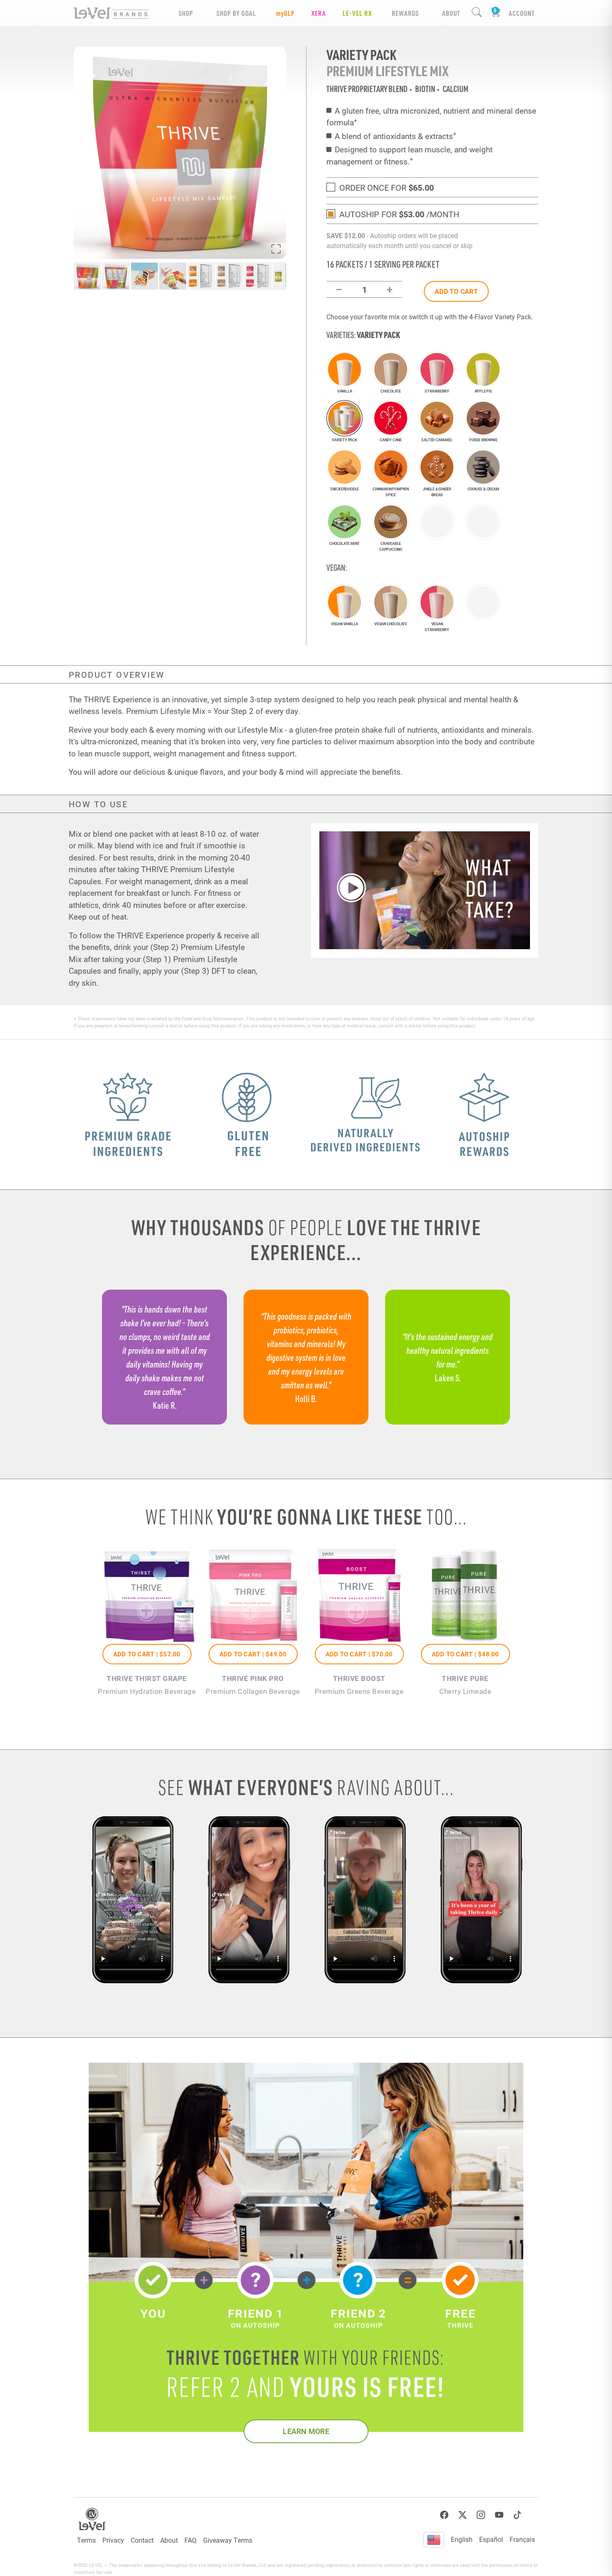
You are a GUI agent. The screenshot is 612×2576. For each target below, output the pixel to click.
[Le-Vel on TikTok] (517, 2515)
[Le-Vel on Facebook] (444, 2515)
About (169, 2540)
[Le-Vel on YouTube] (499, 2515)
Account (522, 13)
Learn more (306, 2431)
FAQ (190, 2540)
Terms (86, 2540)
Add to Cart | (147, 1654)
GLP (285, 13)
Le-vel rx (357, 13)
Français (522, 2539)
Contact (142, 2540)
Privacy (113, 2540)
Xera (319, 13)
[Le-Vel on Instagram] (481, 2515)
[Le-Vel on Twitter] (463, 2515)
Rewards (405, 13)
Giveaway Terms (228, 2540)
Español (491, 2539)
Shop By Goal (236, 13)
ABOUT (451, 13)
